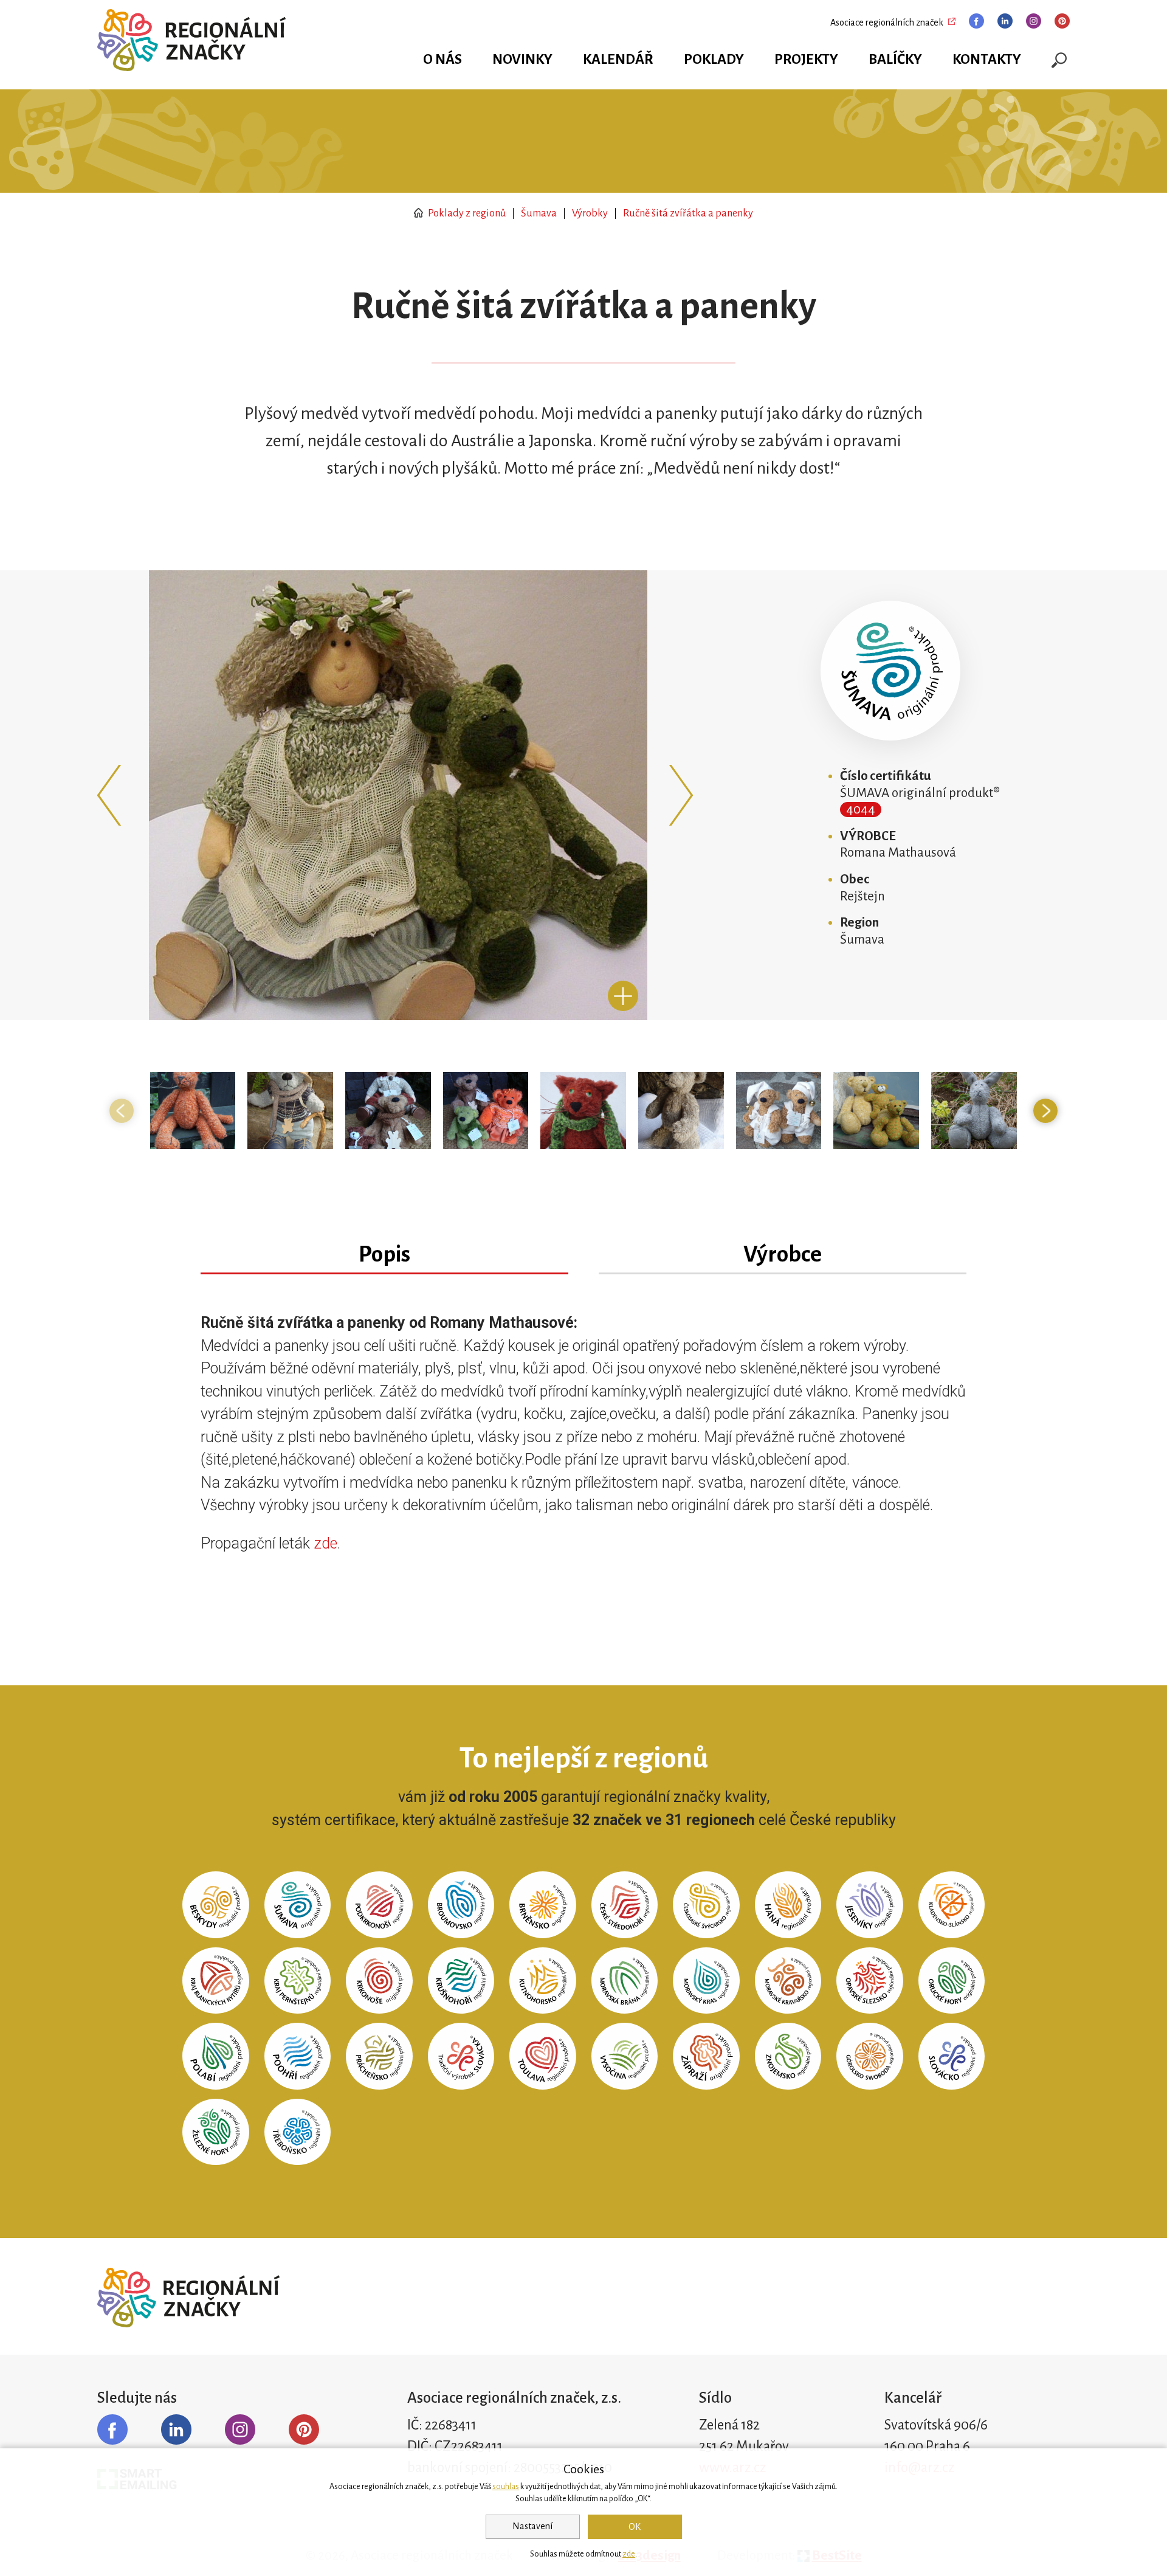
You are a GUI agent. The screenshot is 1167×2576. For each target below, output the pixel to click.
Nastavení (532, 2526)
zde (325, 1543)
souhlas (506, 2487)
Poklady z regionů (466, 213)
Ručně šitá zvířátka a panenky (688, 213)
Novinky (522, 59)
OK (635, 2527)
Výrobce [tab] (783, 1254)
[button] (112, 795)
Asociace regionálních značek (887, 22)
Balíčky (895, 59)
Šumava (539, 213)
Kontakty (987, 59)
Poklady (714, 59)
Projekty (806, 59)
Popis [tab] (384, 1254)
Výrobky (590, 213)
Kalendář (618, 59)
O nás (442, 59)
